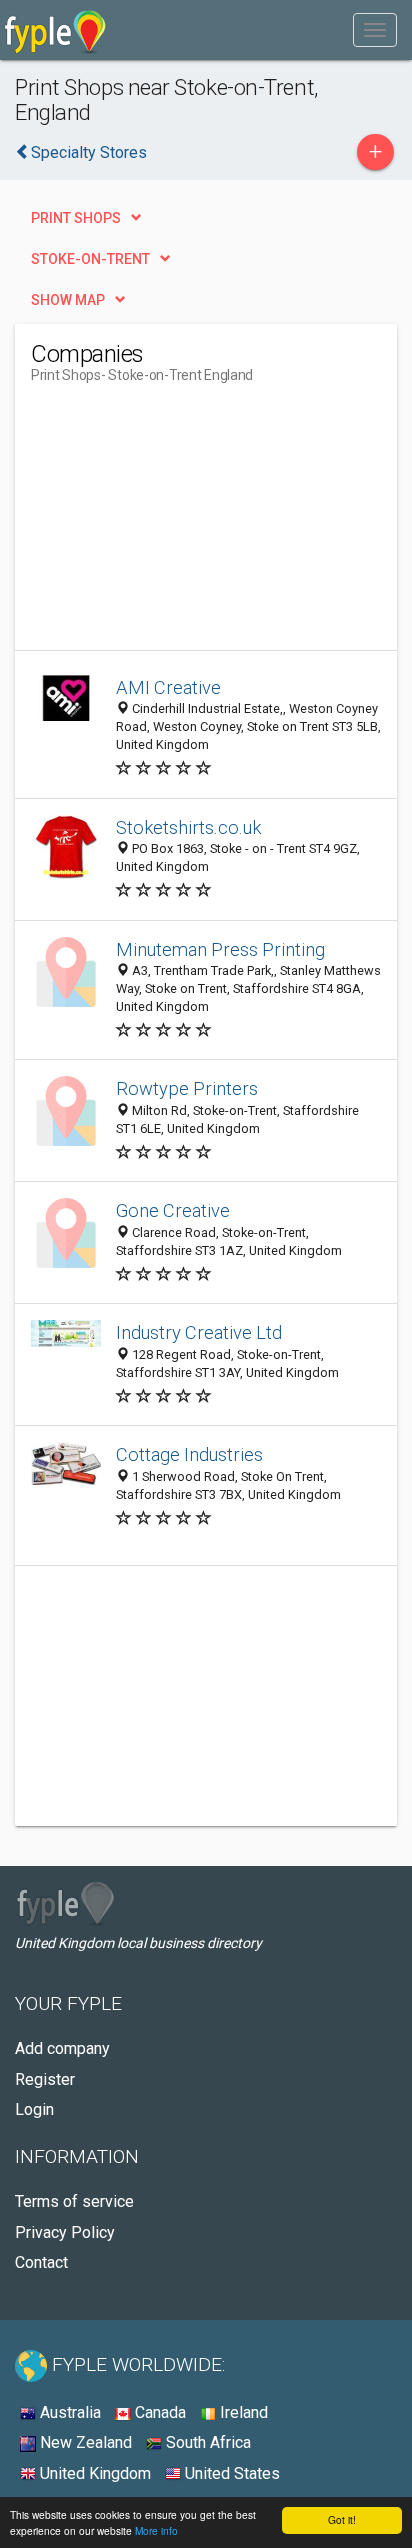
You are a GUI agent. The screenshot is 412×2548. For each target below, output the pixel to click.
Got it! (342, 2519)
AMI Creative (168, 687)
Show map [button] (68, 300)
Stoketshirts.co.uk (188, 827)
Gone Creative (173, 1210)
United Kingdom (93, 2473)
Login (34, 2109)
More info (156, 2530)
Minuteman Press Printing (220, 949)
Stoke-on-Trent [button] (90, 259)
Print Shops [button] (76, 218)
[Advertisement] (181, 525)
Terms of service (74, 2201)
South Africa (206, 2442)
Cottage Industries (189, 1454)
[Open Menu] (375, 30)
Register (45, 2079)
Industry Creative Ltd (199, 1332)
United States (230, 2473)
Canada (158, 2412)
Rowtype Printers (187, 1088)
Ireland (242, 2412)
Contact (41, 2262)
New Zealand (84, 2442)
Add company (62, 2048)
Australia (68, 2412)
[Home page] (55, 30)
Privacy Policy (65, 2232)
